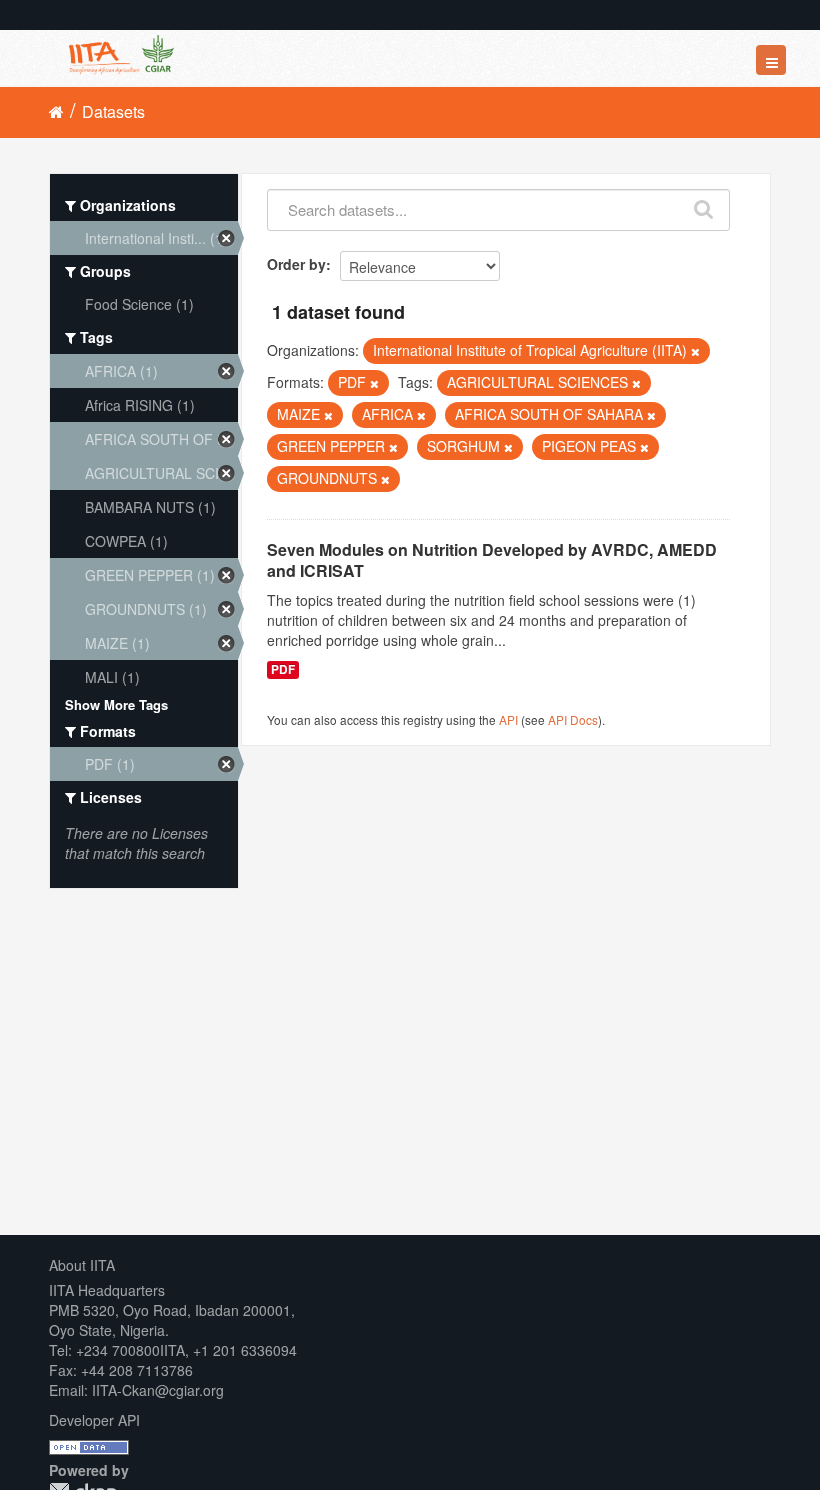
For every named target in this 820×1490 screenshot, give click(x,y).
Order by (296, 264)
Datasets (113, 111)
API (508, 719)
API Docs (573, 719)
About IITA (82, 1265)
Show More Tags (116, 704)
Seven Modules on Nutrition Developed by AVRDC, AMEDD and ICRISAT (492, 560)
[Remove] (695, 351)
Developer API (94, 1420)
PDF (283, 669)
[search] (704, 205)
